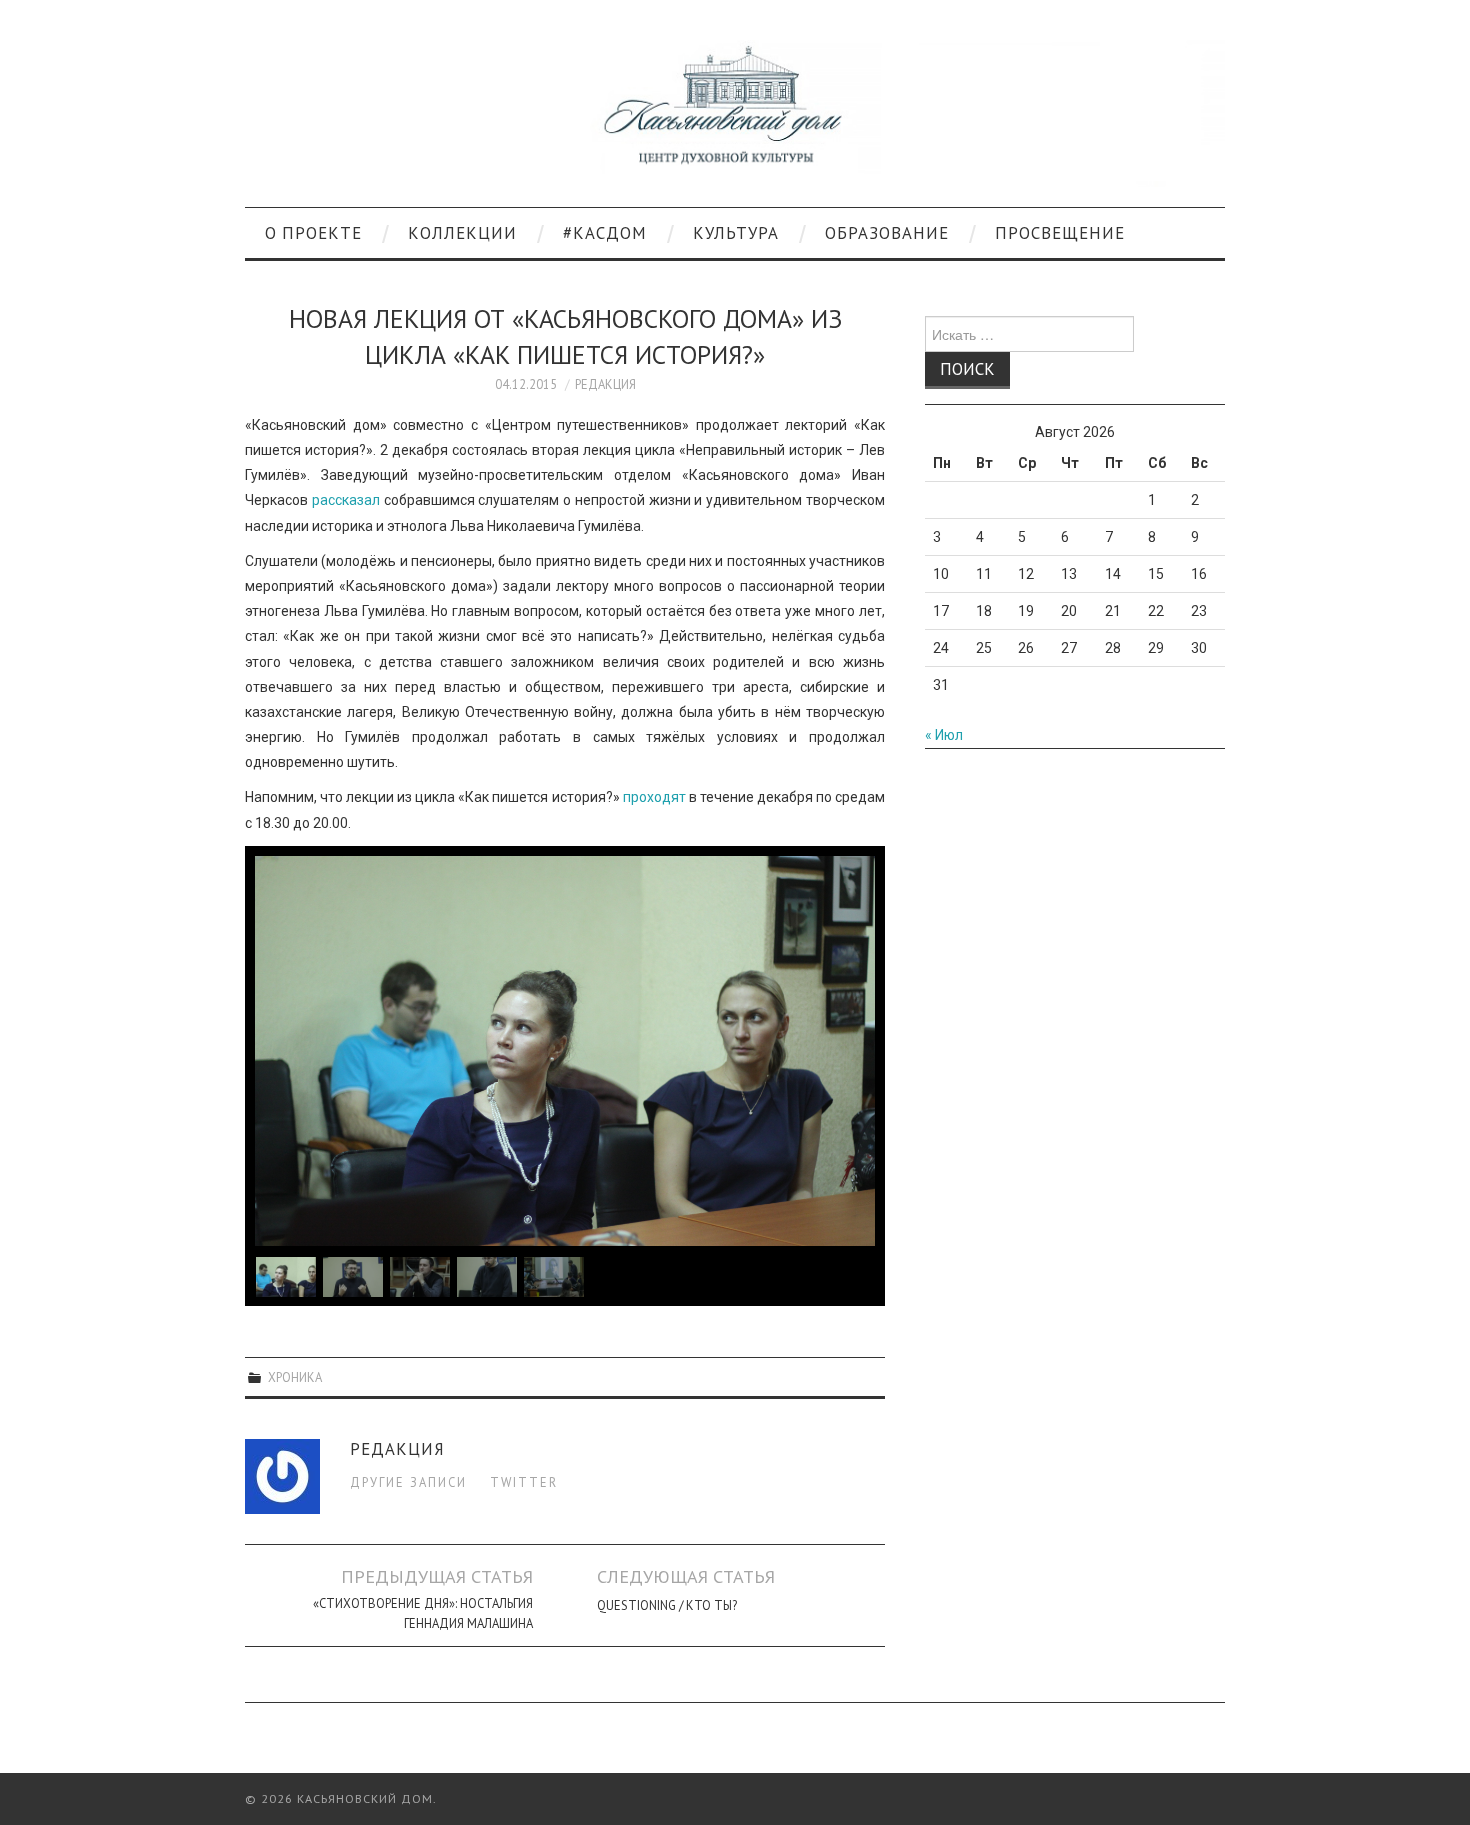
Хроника (295, 1377)
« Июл (944, 735)
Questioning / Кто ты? (667, 1605)
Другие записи (408, 1482)
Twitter (524, 1482)
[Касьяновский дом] (735, 112)
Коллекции (462, 233)
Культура (736, 233)
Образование (887, 233)
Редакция (605, 384)
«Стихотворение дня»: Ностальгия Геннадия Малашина (423, 1613)
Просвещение (1060, 233)
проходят (654, 797)
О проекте (313, 233)
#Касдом (605, 233)
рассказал (346, 500)
